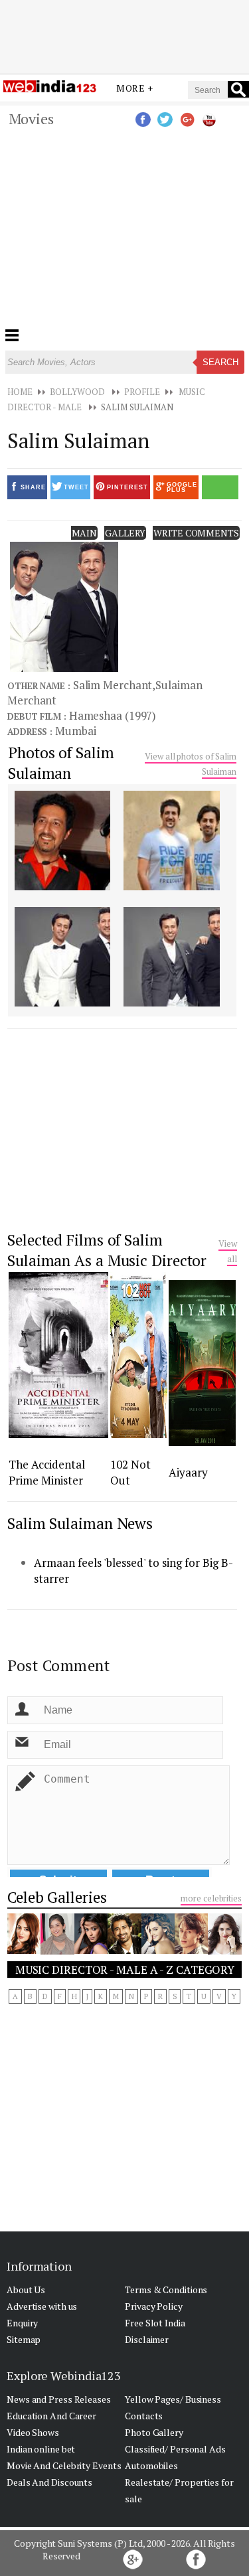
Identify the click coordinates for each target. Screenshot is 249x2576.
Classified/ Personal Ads (175, 2449)
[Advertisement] (125, 35)
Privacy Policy (154, 2306)
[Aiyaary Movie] (202, 1442)
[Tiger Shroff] (191, 1950)
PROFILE (142, 392)
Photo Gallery (154, 2432)
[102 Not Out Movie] (139, 1434)
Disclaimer (147, 2339)
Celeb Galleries (57, 1897)
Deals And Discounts (49, 2482)
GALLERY (125, 533)
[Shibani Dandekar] (158, 1950)
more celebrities (211, 1898)
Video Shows (33, 2432)
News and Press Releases (59, 2399)
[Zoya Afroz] (24, 1950)
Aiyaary (188, 1472)
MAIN (85, 533)
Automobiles (151, 2465)
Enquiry (22, 2323)
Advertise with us (42, 2306)
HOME (20, 392)
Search (220, 362)
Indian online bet (41, 2449)
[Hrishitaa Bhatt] (91, 1950)
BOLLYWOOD (77, 392)
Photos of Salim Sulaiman (61, 763)
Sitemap (24, 2339)
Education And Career (51, 2416)
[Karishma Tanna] (224, 1951)
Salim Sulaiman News (80, 1523)
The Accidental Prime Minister (47, 1472)
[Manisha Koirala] (57, 1951)
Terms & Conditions (166, 2290)
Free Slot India (155, 2323)
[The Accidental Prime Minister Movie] (58, 1434)
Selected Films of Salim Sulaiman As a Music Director (107, 1250)
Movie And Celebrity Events (64, 2465)
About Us (26, 2290)
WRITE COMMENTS (196, 533)
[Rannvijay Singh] (124, 1950)
